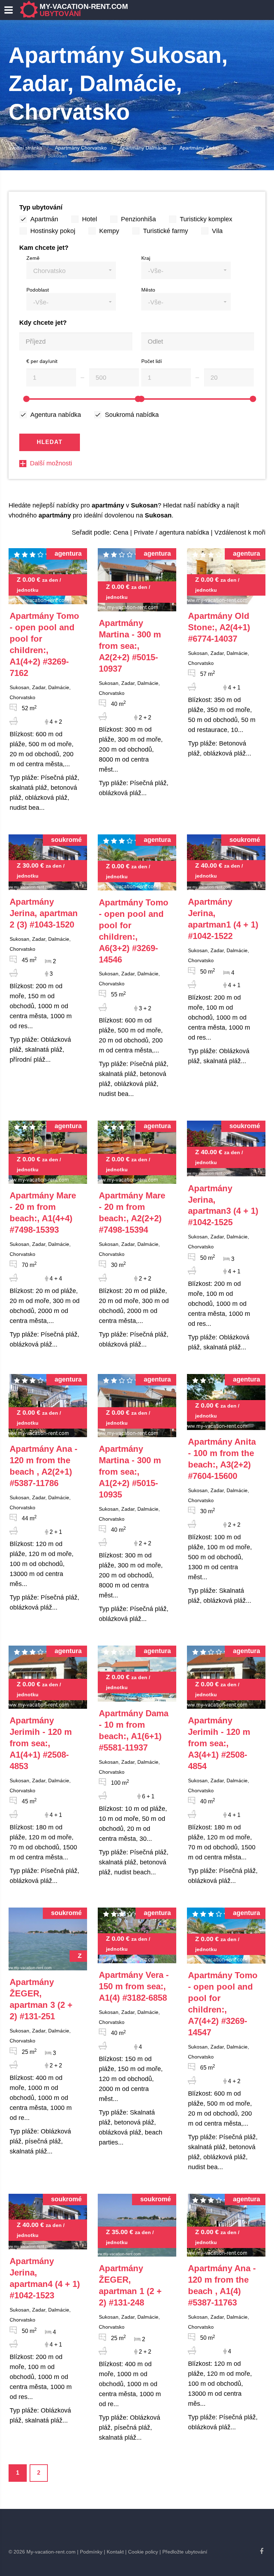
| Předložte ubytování (183, 2552)
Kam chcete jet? (44, 248)
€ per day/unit (42, 361)
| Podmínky (90, 2552)
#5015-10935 (130, 1472)
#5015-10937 (130, 646)
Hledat (50, 442)
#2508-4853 (41, 1743)
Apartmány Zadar (199, 148)
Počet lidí (152, 361)
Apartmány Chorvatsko (81, 148)
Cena (121, 532)
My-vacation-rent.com (84, 10)
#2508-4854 (219, 1743)
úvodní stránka (25, 148)
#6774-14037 (219, 627)
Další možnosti (51, 463)
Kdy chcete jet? (43, 323)
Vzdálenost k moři (240, 532)
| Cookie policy (142, 2552)
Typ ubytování (41, 207)
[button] (71, 270)
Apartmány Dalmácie (143, 148)
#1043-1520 (44, 913)
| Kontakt (114, 2552)
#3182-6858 (134, 1986)
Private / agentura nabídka (171, 532)
